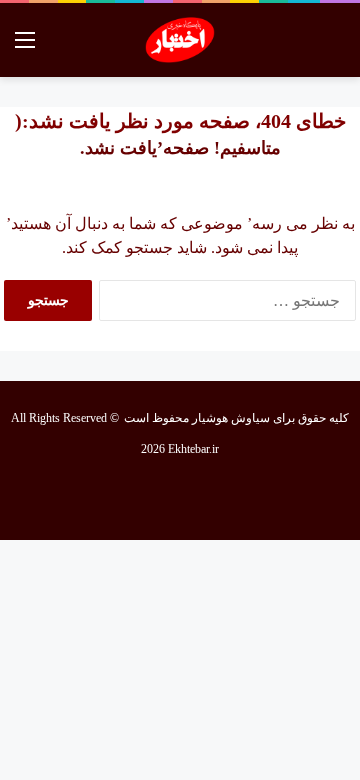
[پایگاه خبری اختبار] (180, 40)
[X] (204, 496)
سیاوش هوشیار (231, 418)
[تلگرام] (108, 496)
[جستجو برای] (335, 47)
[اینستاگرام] (156, 496)
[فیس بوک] (252, 496)
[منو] (25, 47)
